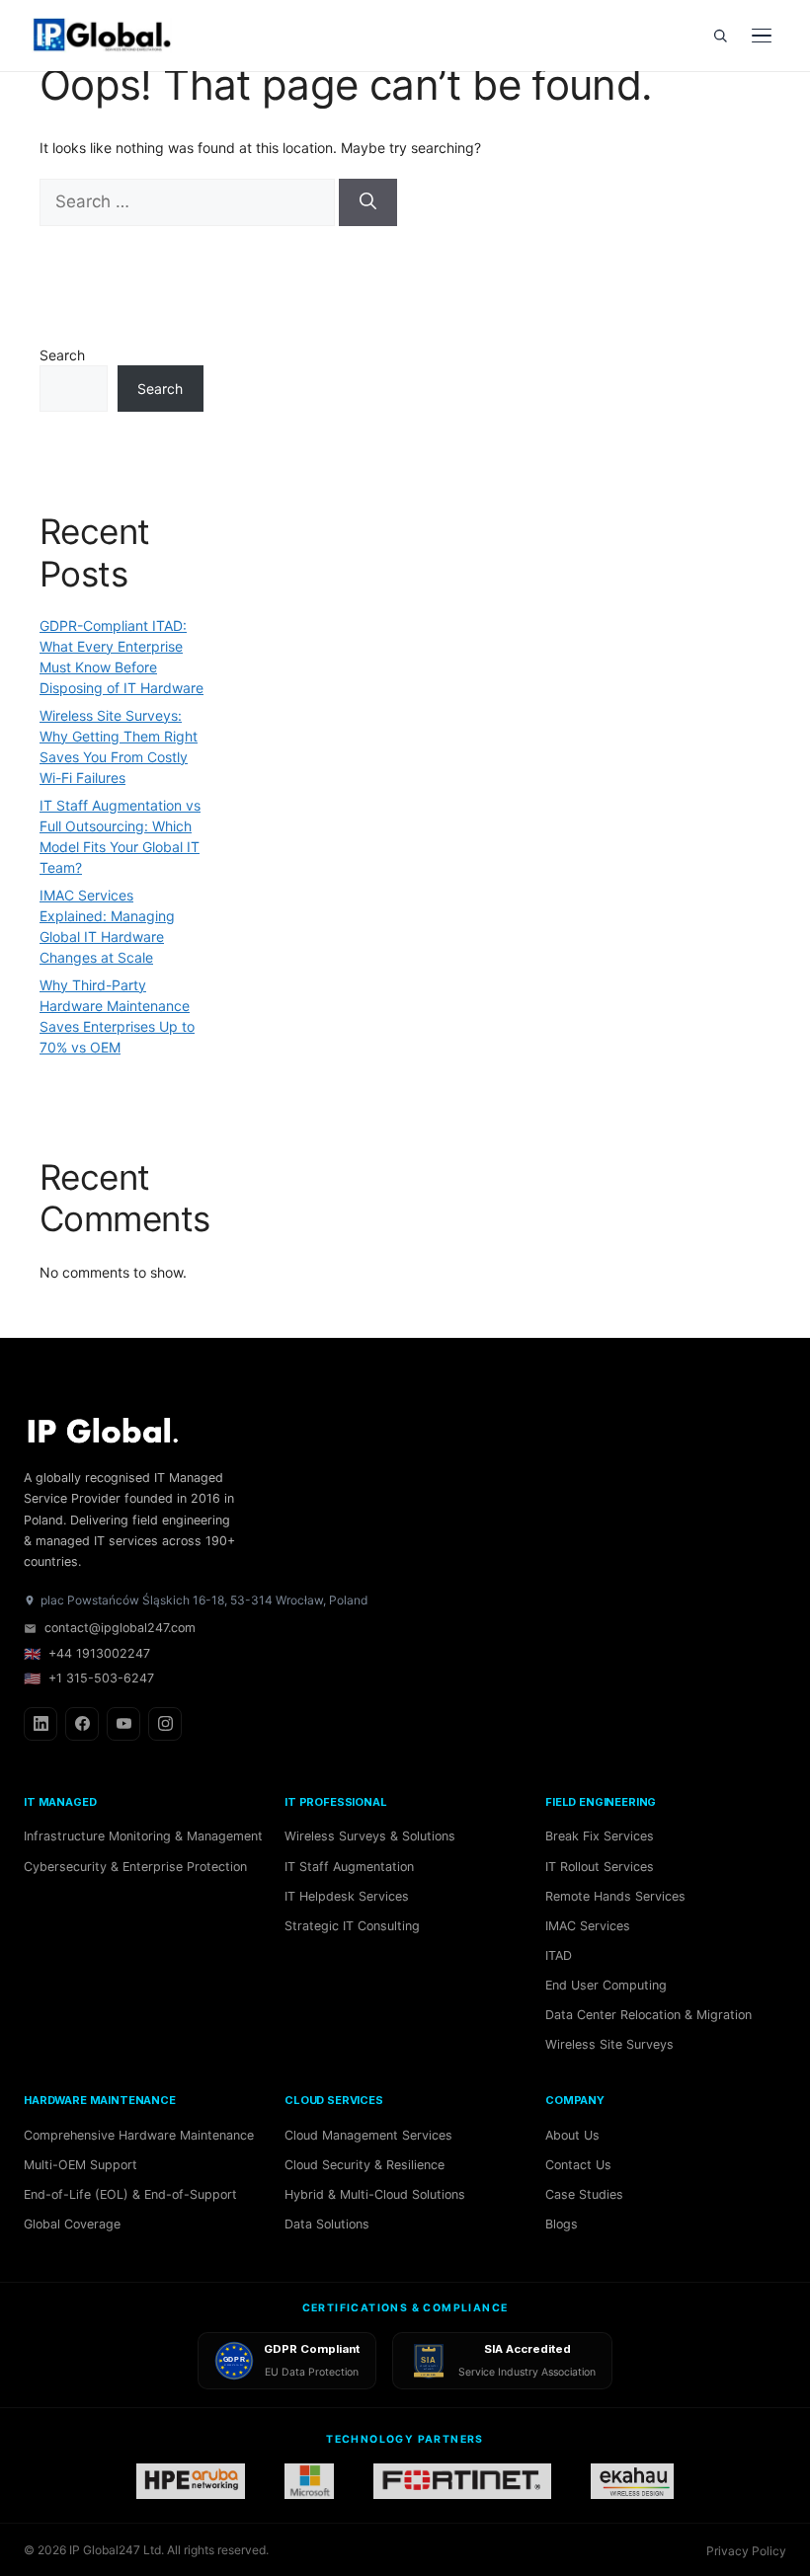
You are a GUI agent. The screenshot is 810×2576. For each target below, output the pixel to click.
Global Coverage (72, 2224)
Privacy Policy (746, 2551)
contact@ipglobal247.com (120, 1628)
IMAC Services (588, 1926)
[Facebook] (82, 1724)
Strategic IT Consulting (352, 1926)
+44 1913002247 (87, 1653)
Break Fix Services (600, 1836)
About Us (572, 2135)
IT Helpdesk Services (347, 1896)
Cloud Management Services (368, 2135)
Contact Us (578, 2165)
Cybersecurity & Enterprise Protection (135, 1867)
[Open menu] (762, 36)
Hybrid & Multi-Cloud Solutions (375, 2194)
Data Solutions (327, 2224)
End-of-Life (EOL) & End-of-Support (130, 2194)
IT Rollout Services (600, 1867)
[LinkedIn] (40, 1724)
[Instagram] (165, 1724)
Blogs (562, 2224)
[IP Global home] (113, 36)
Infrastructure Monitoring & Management (143, 1836)
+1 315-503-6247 (89, 1678)
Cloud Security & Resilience (364, 2165)
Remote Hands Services (615, 1896)
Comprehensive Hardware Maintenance (139, 2135)
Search (62, 355)
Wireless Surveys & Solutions (370, 1836)
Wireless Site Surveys (609, 2044)
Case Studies (584, 2194)
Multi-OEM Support (81, 2165)
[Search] (720, 36)
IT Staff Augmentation (349, 1867)
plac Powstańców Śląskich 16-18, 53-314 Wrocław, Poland (204, 1600)
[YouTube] (123, 1724)
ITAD (559, 1955)
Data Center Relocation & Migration (648, 2015)
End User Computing (606, 1985)
